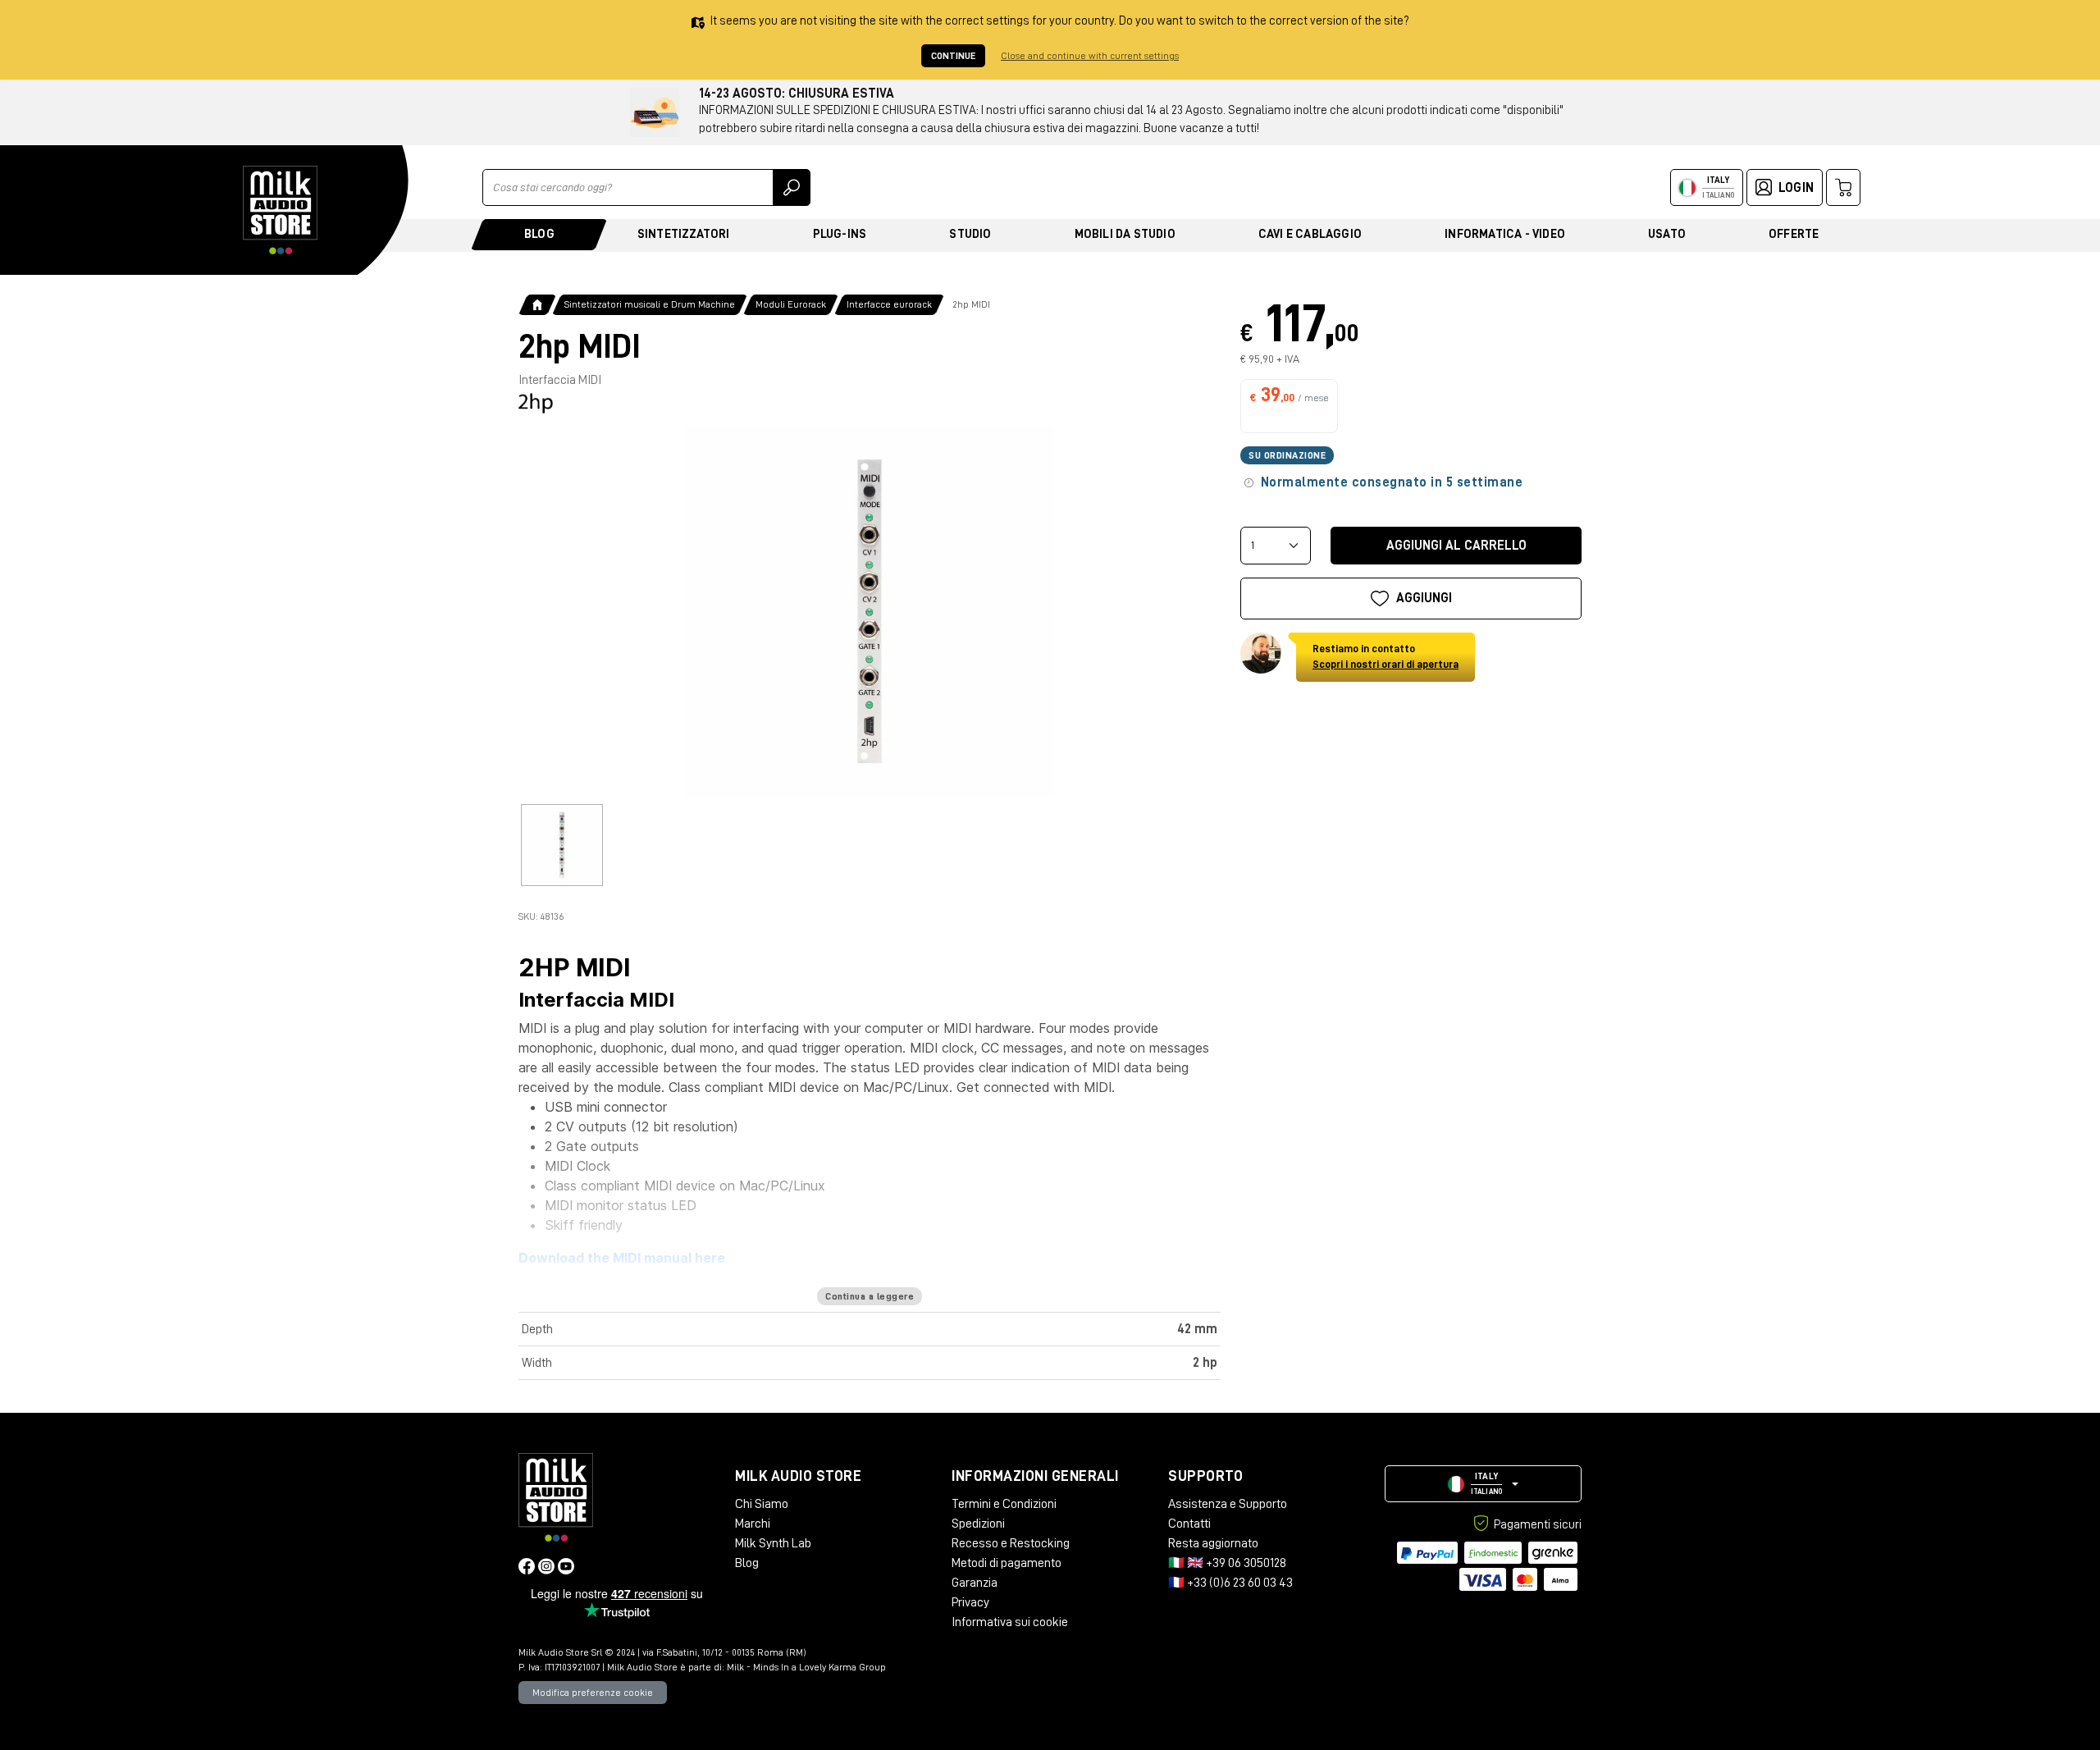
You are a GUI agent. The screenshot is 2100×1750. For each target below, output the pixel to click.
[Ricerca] (792, 187)
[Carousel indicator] (562, 845)
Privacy (970, 1602)
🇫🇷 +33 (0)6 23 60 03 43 (1230, 1583)
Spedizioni (978, 1524)
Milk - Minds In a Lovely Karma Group (806, 1667)
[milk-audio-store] (281, 210)
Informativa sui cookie (1010, 1622)
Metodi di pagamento (1007, 1563)
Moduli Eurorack (791, 304)
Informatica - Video (1505, 234)
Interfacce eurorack (889, 304)
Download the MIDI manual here (622, 1258)
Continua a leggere (870, 1296)
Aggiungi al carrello (1456, 546)
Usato (1667, 234)
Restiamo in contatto (1386, 657)
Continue (953, 56)
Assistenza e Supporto (1228, 1504)
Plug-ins (840, 234)
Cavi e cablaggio (1310, 234)
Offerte (1794, 234)
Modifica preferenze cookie (593, 1693)
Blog (539, 234)
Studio (970, 234)
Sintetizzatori (684, 234)
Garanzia (975, 1583)
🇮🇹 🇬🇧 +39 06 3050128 (1227, 1563)
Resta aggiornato (1213, 1543)
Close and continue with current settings (1090, 56)
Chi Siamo (762, 1504)
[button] (1483, 1484)
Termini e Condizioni (1004, 1504)
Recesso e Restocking (1011, 1543)
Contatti (1189, 1524)
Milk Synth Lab (773, 1543)
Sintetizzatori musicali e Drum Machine (650, 304)
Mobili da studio (1125, 234)
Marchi (753, 1524)
